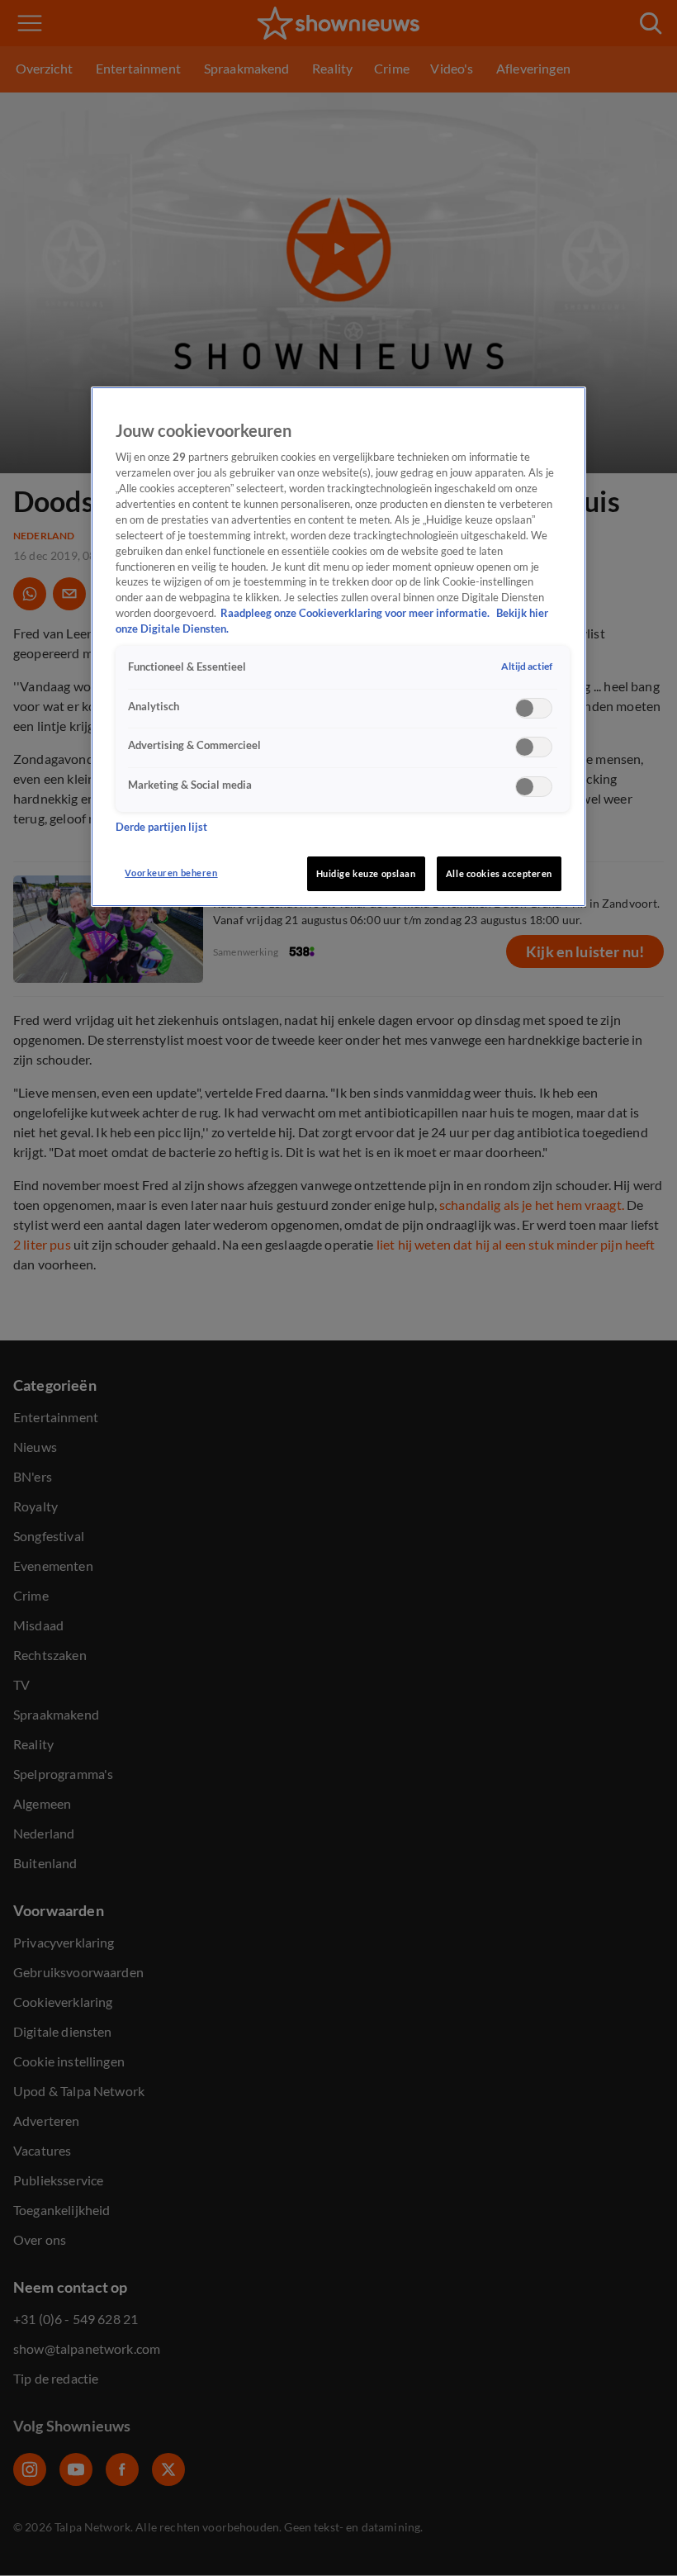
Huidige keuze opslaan (366, 873)
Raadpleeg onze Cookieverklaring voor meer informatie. (356, 613)
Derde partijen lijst (161, 827)
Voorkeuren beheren (171, 873)
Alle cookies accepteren (499, 873)
